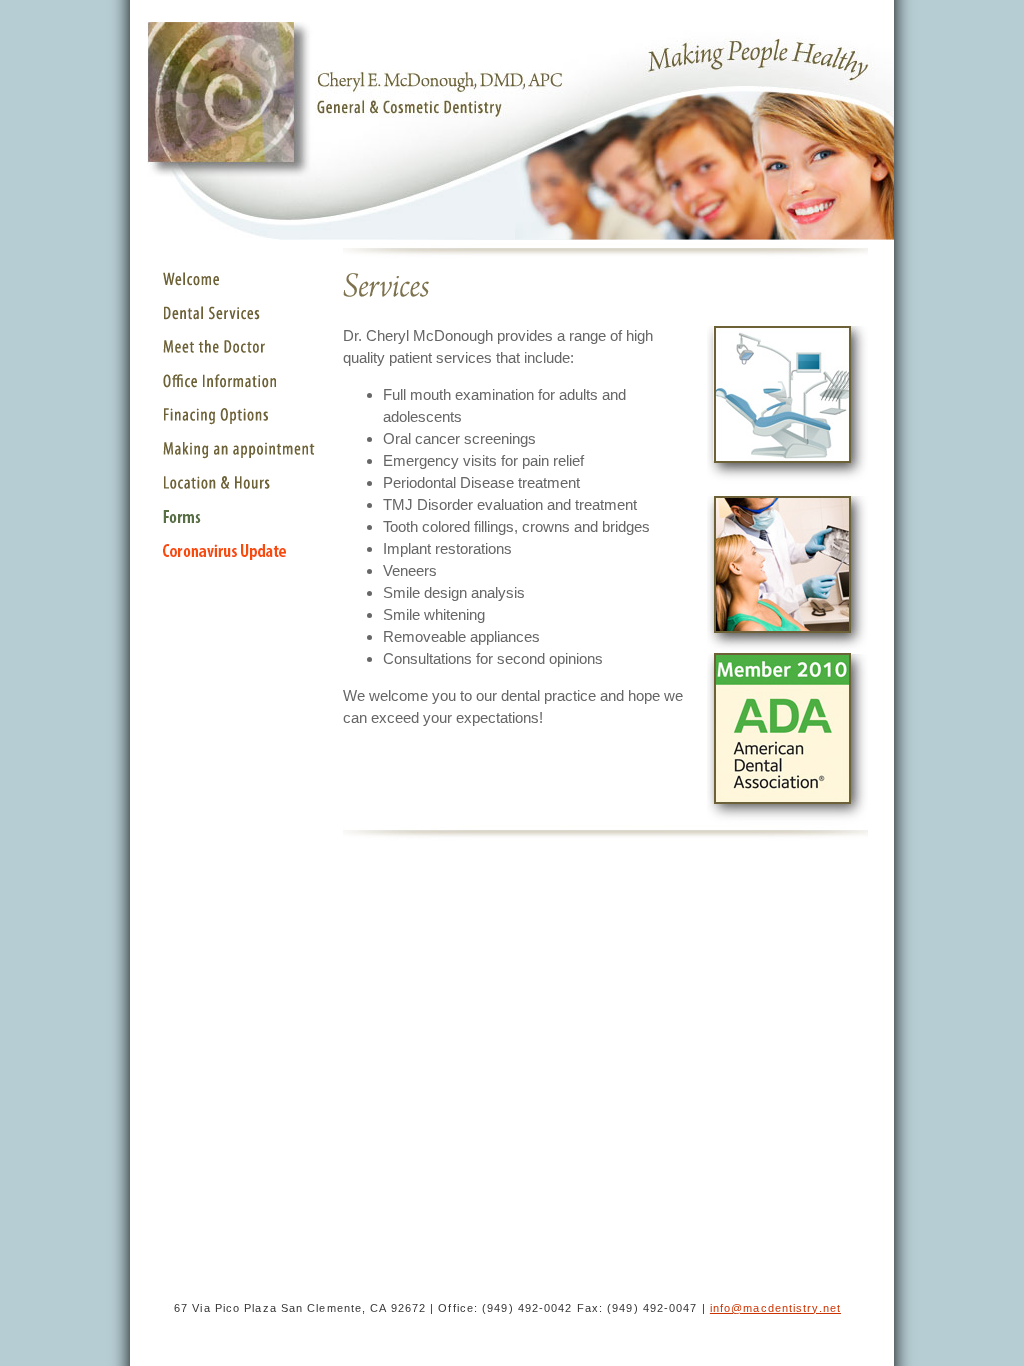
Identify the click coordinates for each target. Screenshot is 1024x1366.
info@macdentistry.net (775, 1308)
